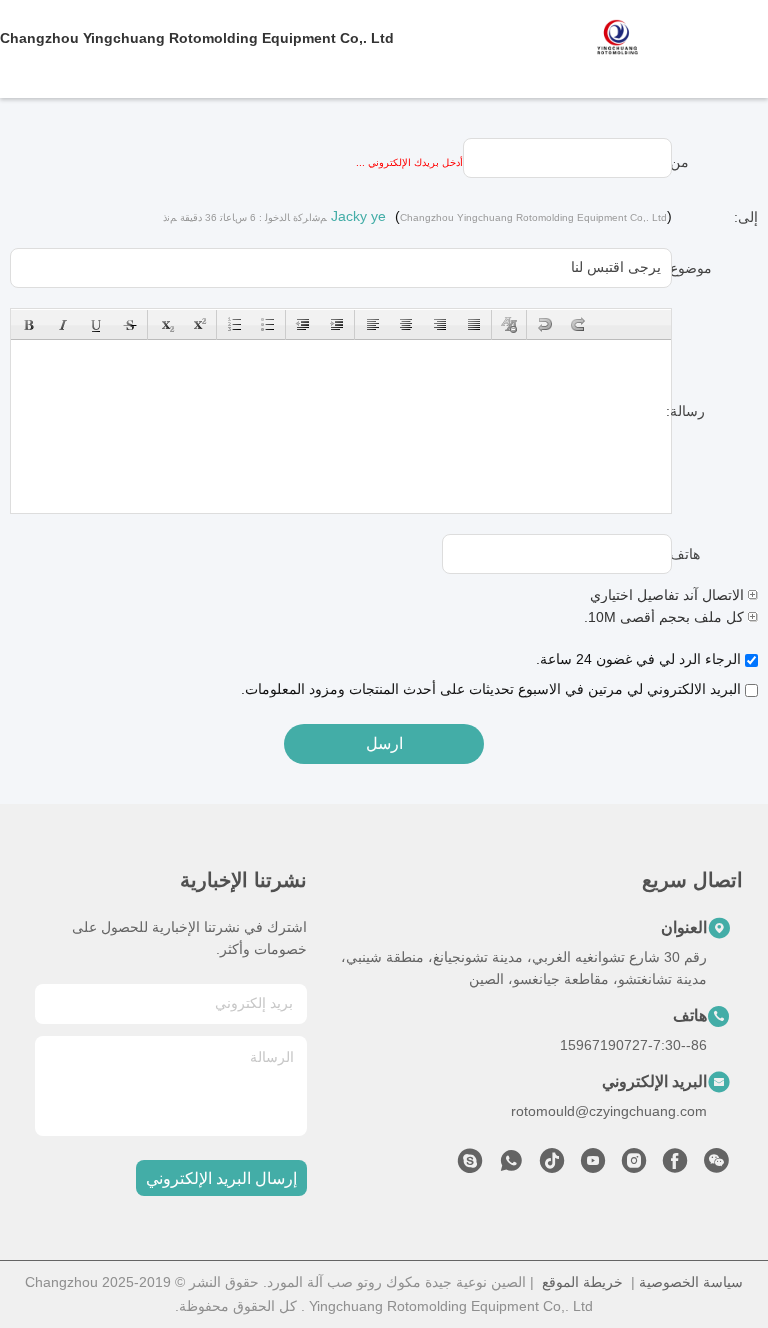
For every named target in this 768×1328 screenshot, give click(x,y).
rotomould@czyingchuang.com (609, 1111)
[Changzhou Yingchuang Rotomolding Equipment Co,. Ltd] (680, 38)
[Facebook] (675, 1166)
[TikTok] (552, 1166)
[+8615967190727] (470, 1166)
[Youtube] (593, 1166)
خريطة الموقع (582, 1282)
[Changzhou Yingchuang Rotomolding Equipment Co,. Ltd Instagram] (634, 1166)
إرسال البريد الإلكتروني (221, 1178)
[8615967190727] (511, 1166)
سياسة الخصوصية (691, 1282)
